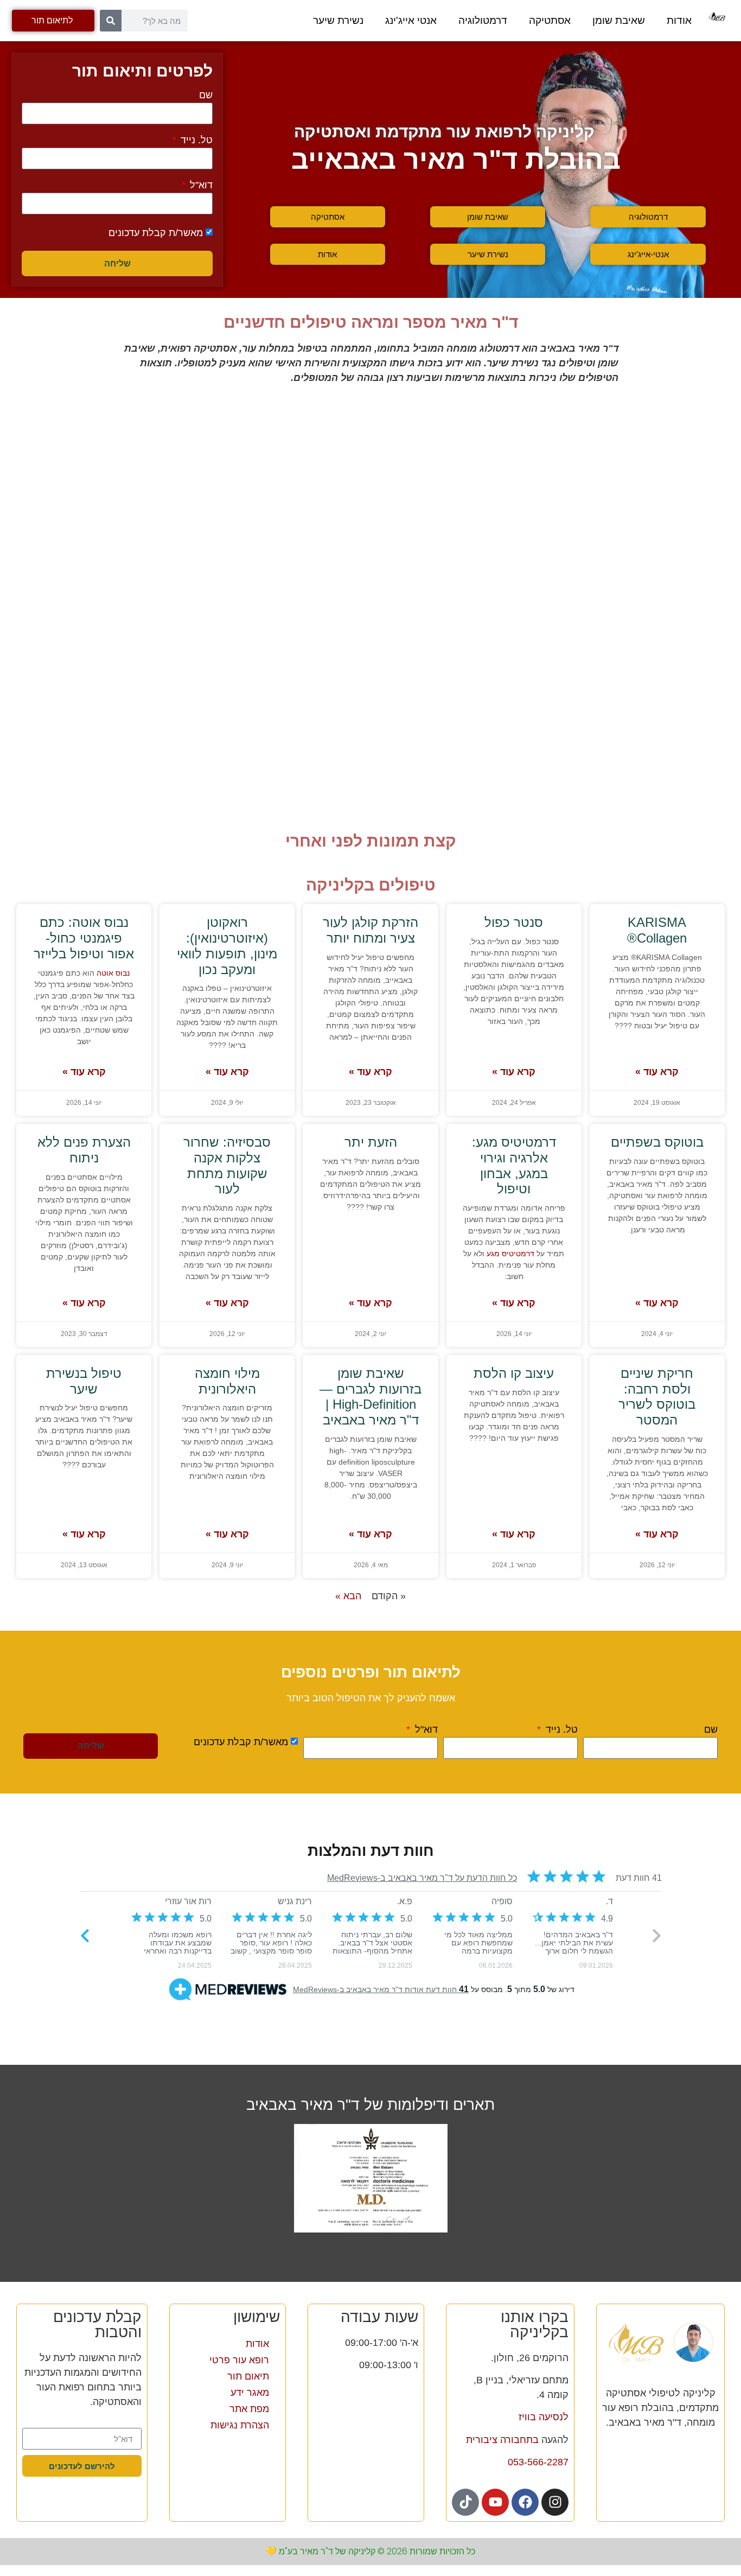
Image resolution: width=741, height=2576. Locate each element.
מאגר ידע (250, 2393)
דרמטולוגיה (483, 20)
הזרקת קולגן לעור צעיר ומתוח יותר (370, 930)
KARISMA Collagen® (657, 930)
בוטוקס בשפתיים (657, 1142)
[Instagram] (555, 2502)
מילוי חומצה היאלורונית (227, 1381)
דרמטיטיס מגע (510, 1254)
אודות (679, 20)
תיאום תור (248, 2376)
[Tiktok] (465, 2502)
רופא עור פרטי (239, 2360)
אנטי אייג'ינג (411, 20)
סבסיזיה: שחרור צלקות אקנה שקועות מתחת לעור (227, 1165)
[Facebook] (525, 2502)
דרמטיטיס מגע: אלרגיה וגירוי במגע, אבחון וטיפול (514, 1165)
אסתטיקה (550, 20)
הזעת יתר (371, 1142)
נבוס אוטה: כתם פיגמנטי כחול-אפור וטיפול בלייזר (84, 938)
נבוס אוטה (113, 973)
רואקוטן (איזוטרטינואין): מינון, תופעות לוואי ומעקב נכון (227, 946)
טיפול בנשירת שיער (84, 1381)
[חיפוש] (111, 21)
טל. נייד (195, 140)
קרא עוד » (657, 1072)
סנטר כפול (514, 922)
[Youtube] (495, 2502)
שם (206, 95)
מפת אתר (249, 2409)
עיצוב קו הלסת (514, 1373)
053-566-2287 (538, 2462)
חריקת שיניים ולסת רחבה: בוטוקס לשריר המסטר (657, 1397)
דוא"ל (200, 185)
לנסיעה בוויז (544, 2417)
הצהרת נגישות (240, 2425)
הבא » (348, 1596)
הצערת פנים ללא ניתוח (84, 1150)
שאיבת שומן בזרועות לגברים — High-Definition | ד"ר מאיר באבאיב (370, 1397)
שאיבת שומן (619, 20)
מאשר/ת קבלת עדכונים (156, 233)
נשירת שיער (338, 20)
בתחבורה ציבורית (502, 2440)
